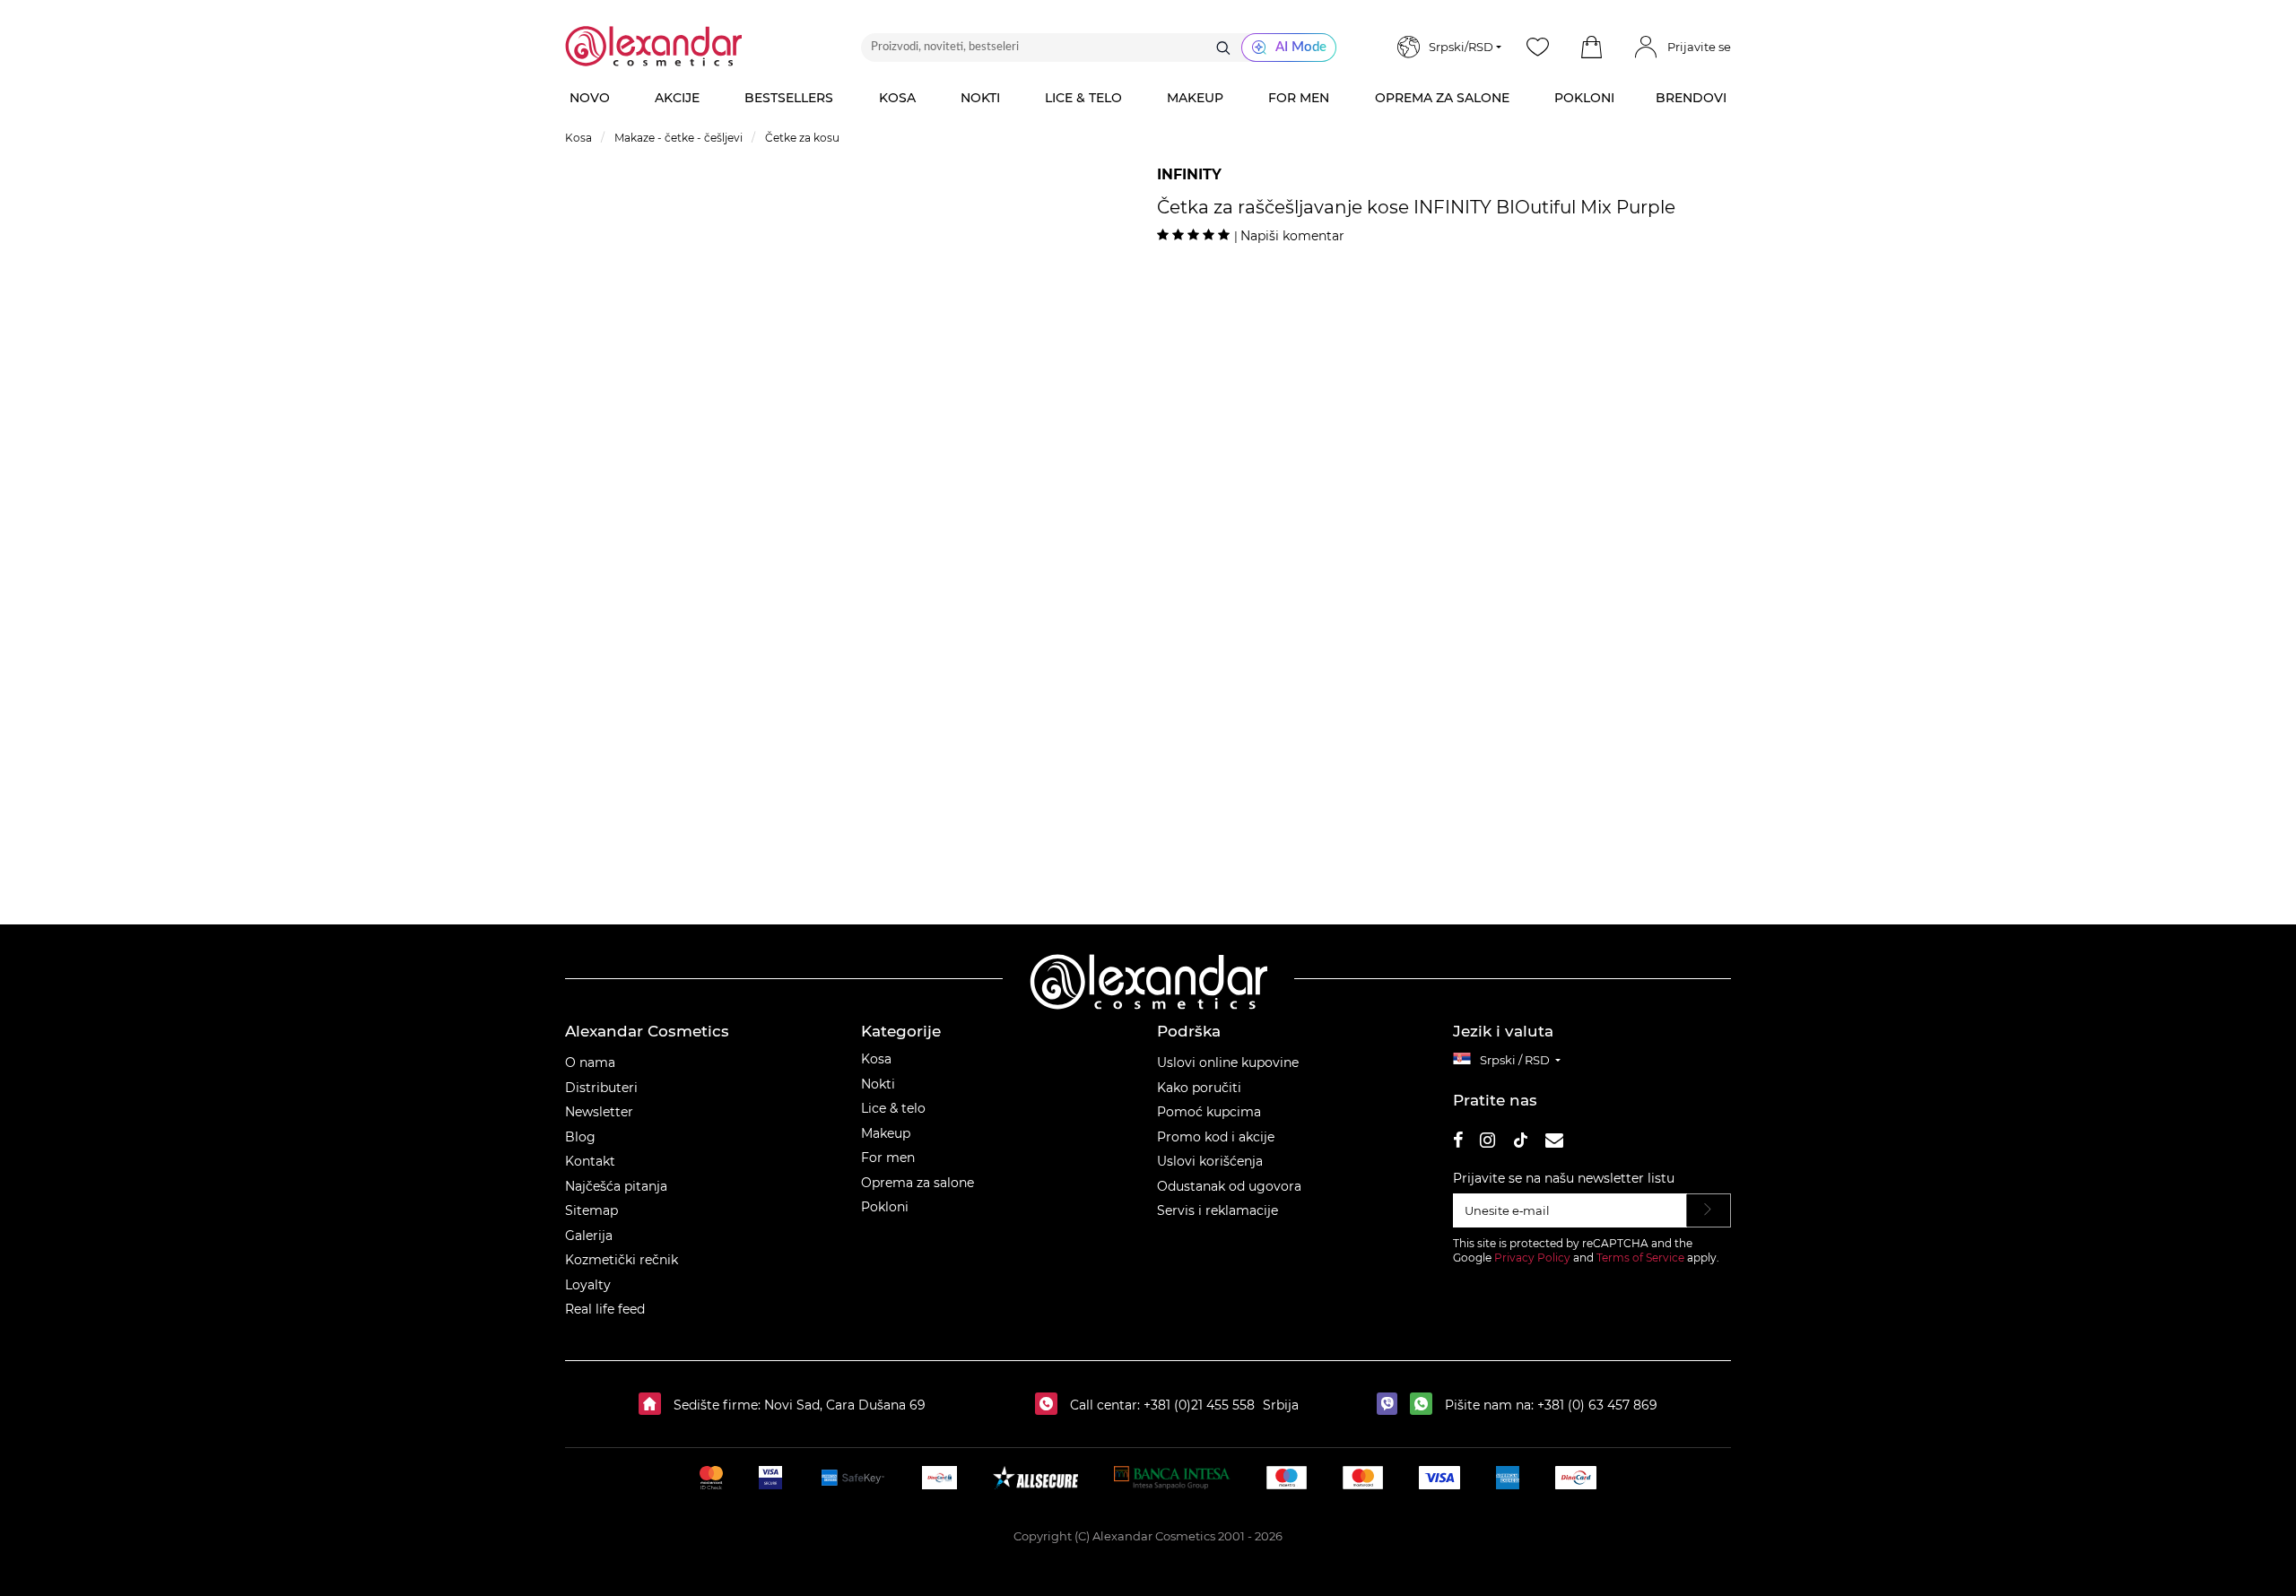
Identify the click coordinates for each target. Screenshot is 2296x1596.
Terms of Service (1640, 1258)
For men (888, 1158)
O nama (590, 1063)
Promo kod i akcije (1216, 1137)
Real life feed (605, 1309)
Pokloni (885, 1207)
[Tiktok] (1520, 1143)
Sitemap (591, 1210)
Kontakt (590, 1161)
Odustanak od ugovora (1229, 1186)
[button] (1591, 48)
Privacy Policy (1532, 1258)
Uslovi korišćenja (1210, 1161)
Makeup (886, 1133)
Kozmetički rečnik (622, 1260)
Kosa (876, 1059)
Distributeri (601, 1088)
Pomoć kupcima (1209, 1112)
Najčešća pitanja (616, 1186)
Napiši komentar (1292, 236)
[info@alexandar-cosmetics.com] (1554, 1143)
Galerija (589, 1236)
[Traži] (1223, 48)
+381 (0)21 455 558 (1197, 1405)
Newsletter (599, 1112)
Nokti (878, 1084)
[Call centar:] (1051, 1405)
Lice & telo (893, 1108)
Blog (580, 1137)
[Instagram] (1487, 1143)
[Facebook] (1458, 1143)
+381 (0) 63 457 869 (1597, 1405)
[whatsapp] (1426, 1405)
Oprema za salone (918, 1183)
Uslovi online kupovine (1228, 1063)
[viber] (1392, 1405)
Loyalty (588, 1285)
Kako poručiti (1199, 1088)
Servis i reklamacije (1218, 1210)
